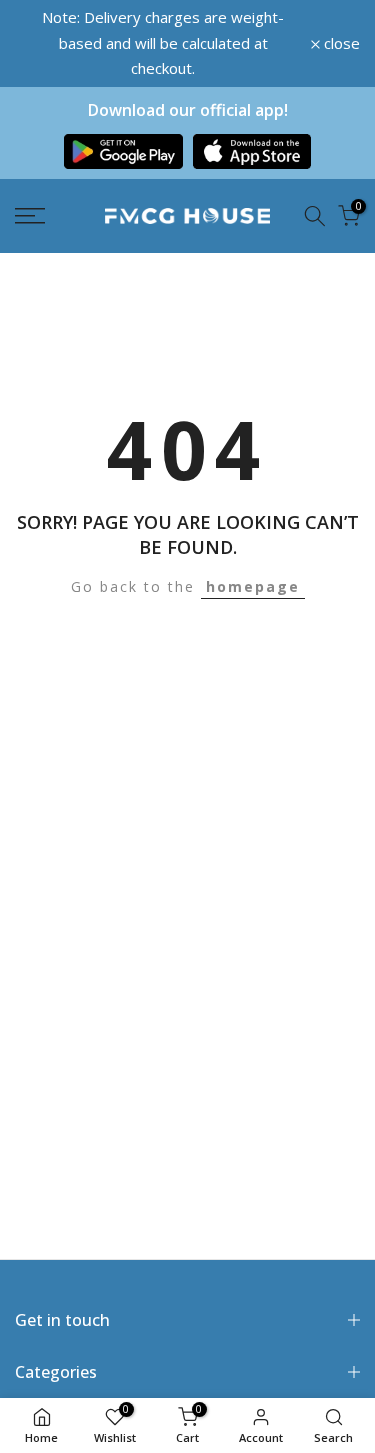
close (340, 35)
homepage (253, 571)
